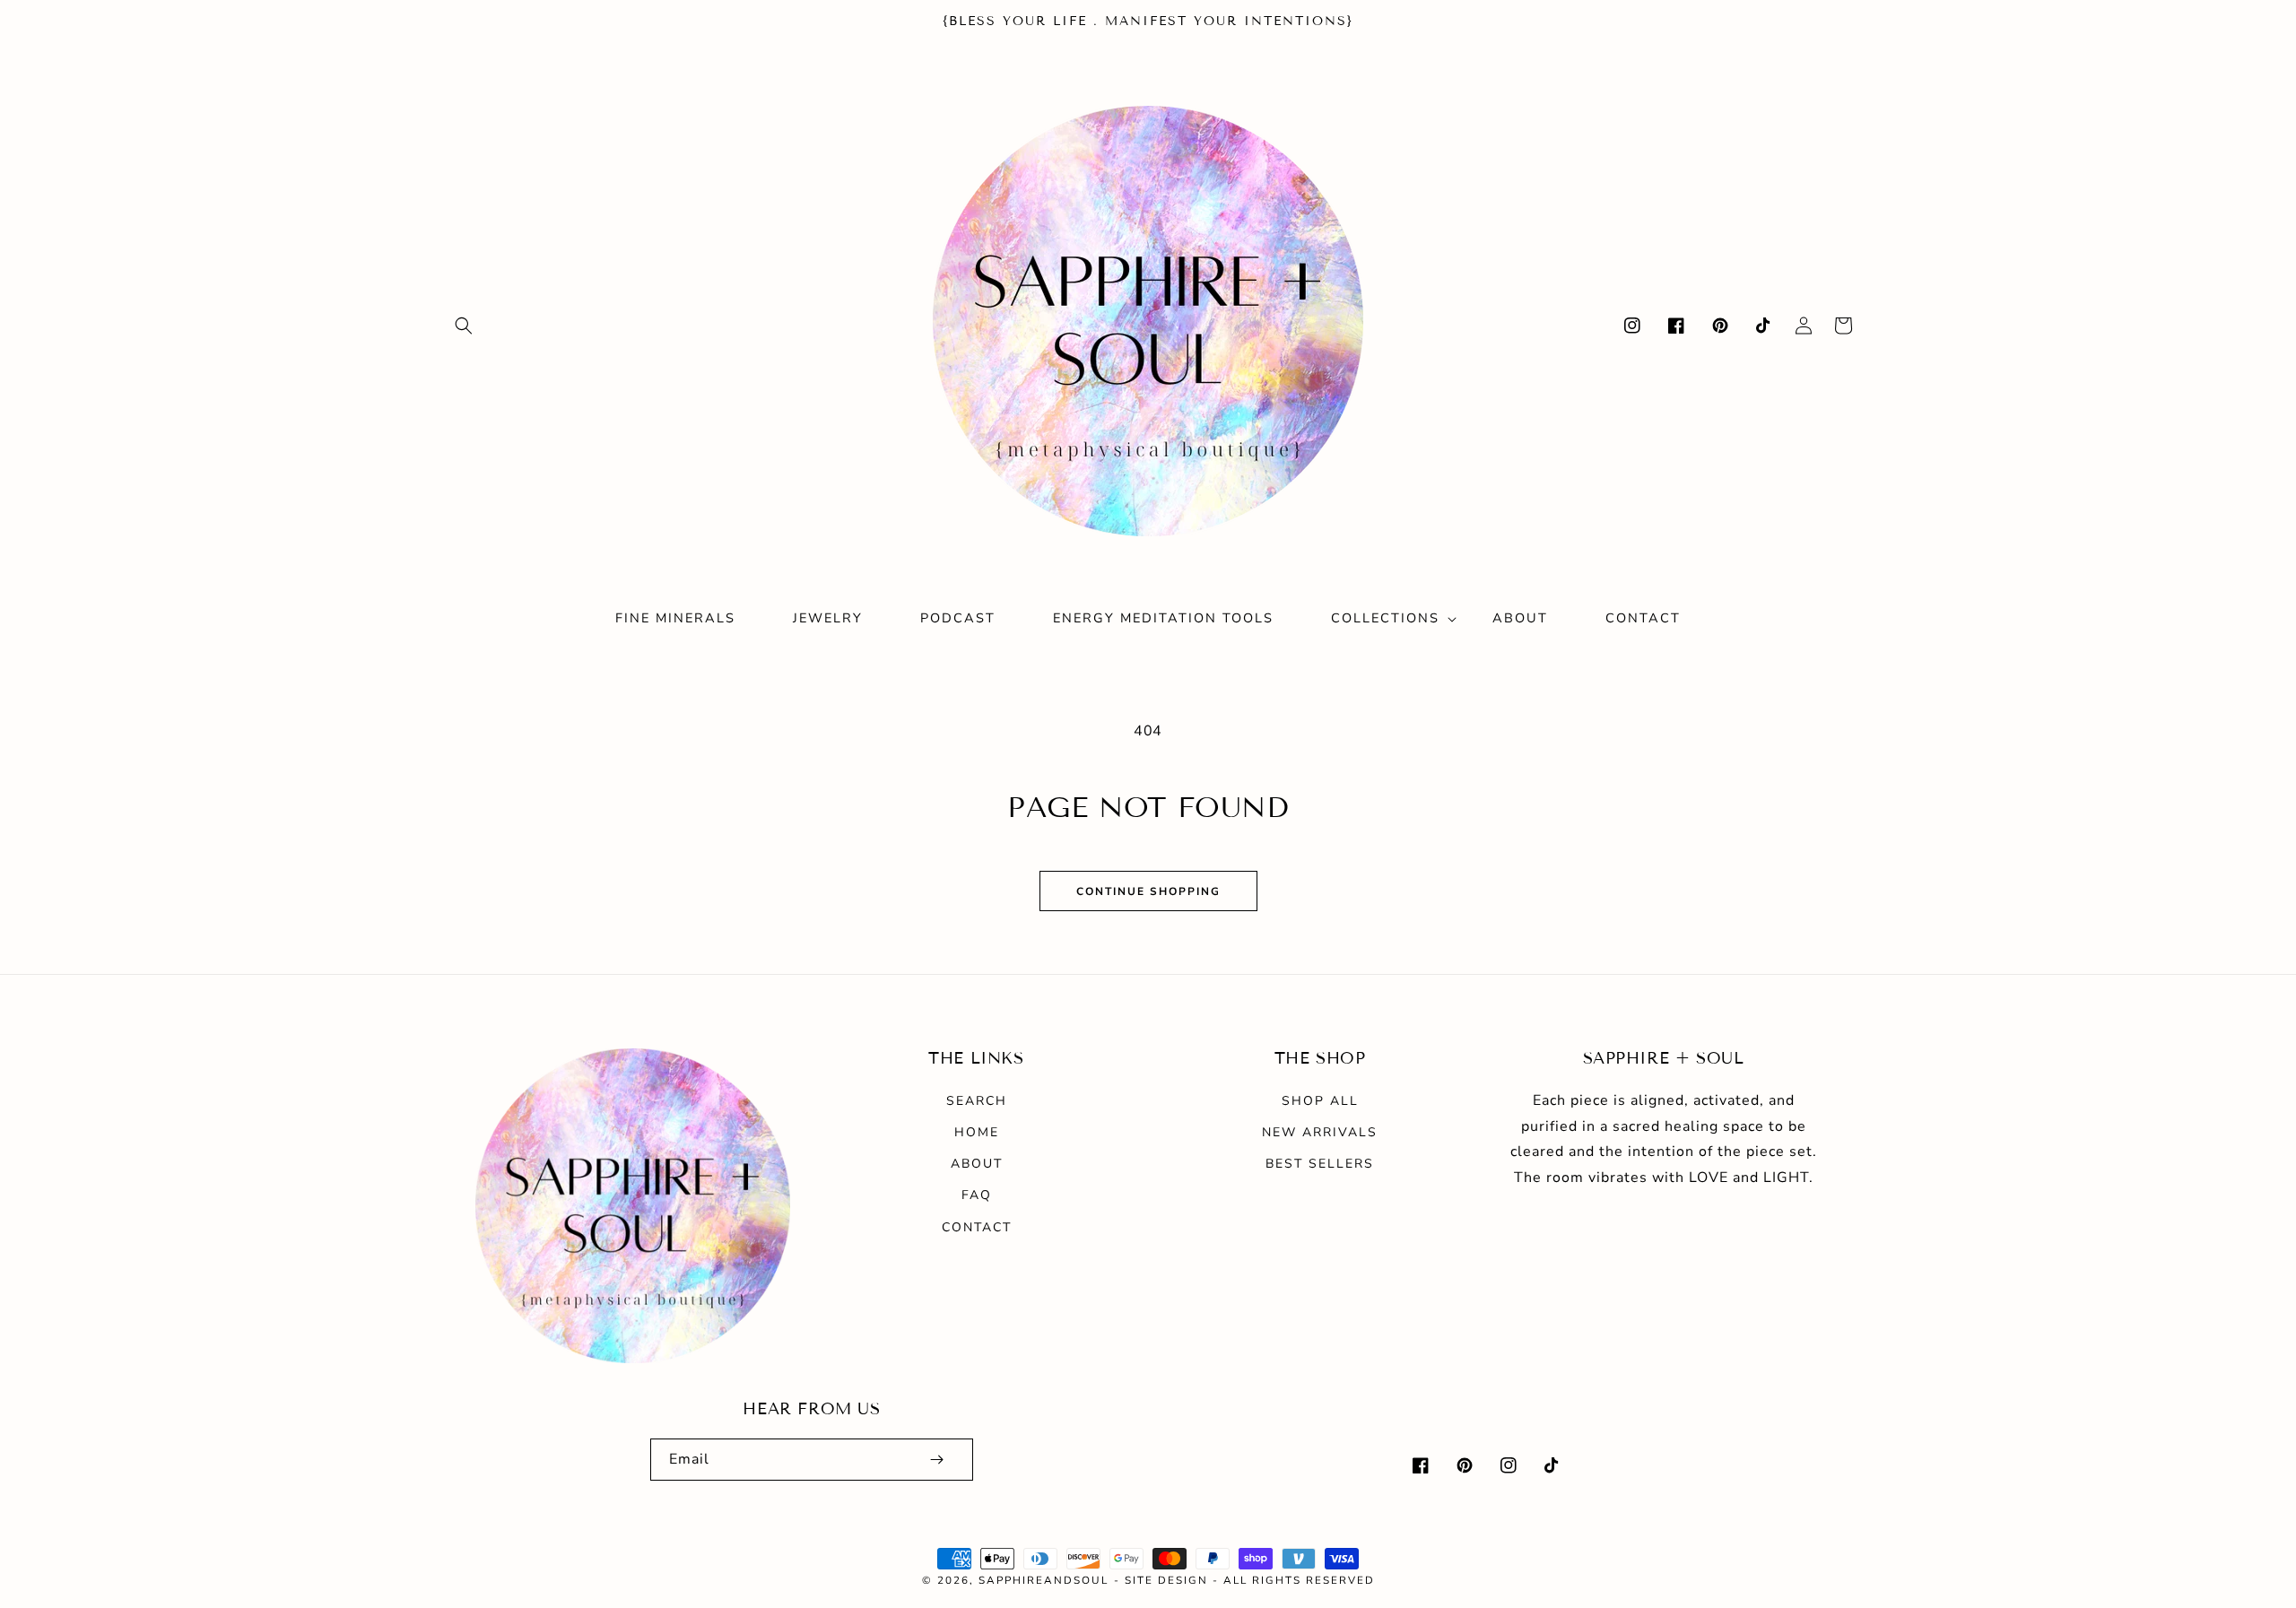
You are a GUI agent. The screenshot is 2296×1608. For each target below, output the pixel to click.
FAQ (977, 1195)
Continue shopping (1148, 891)
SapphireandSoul (1044, 1580)
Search (977, 1101)
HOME (977, 1132)
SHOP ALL (1320, 1101)
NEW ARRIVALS (1320, 1132)
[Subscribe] (936, 1460)
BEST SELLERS (1320, 1164)
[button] (464, 326)
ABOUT (977, 1164)
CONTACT (977, 1227)
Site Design (1166, 1580)
